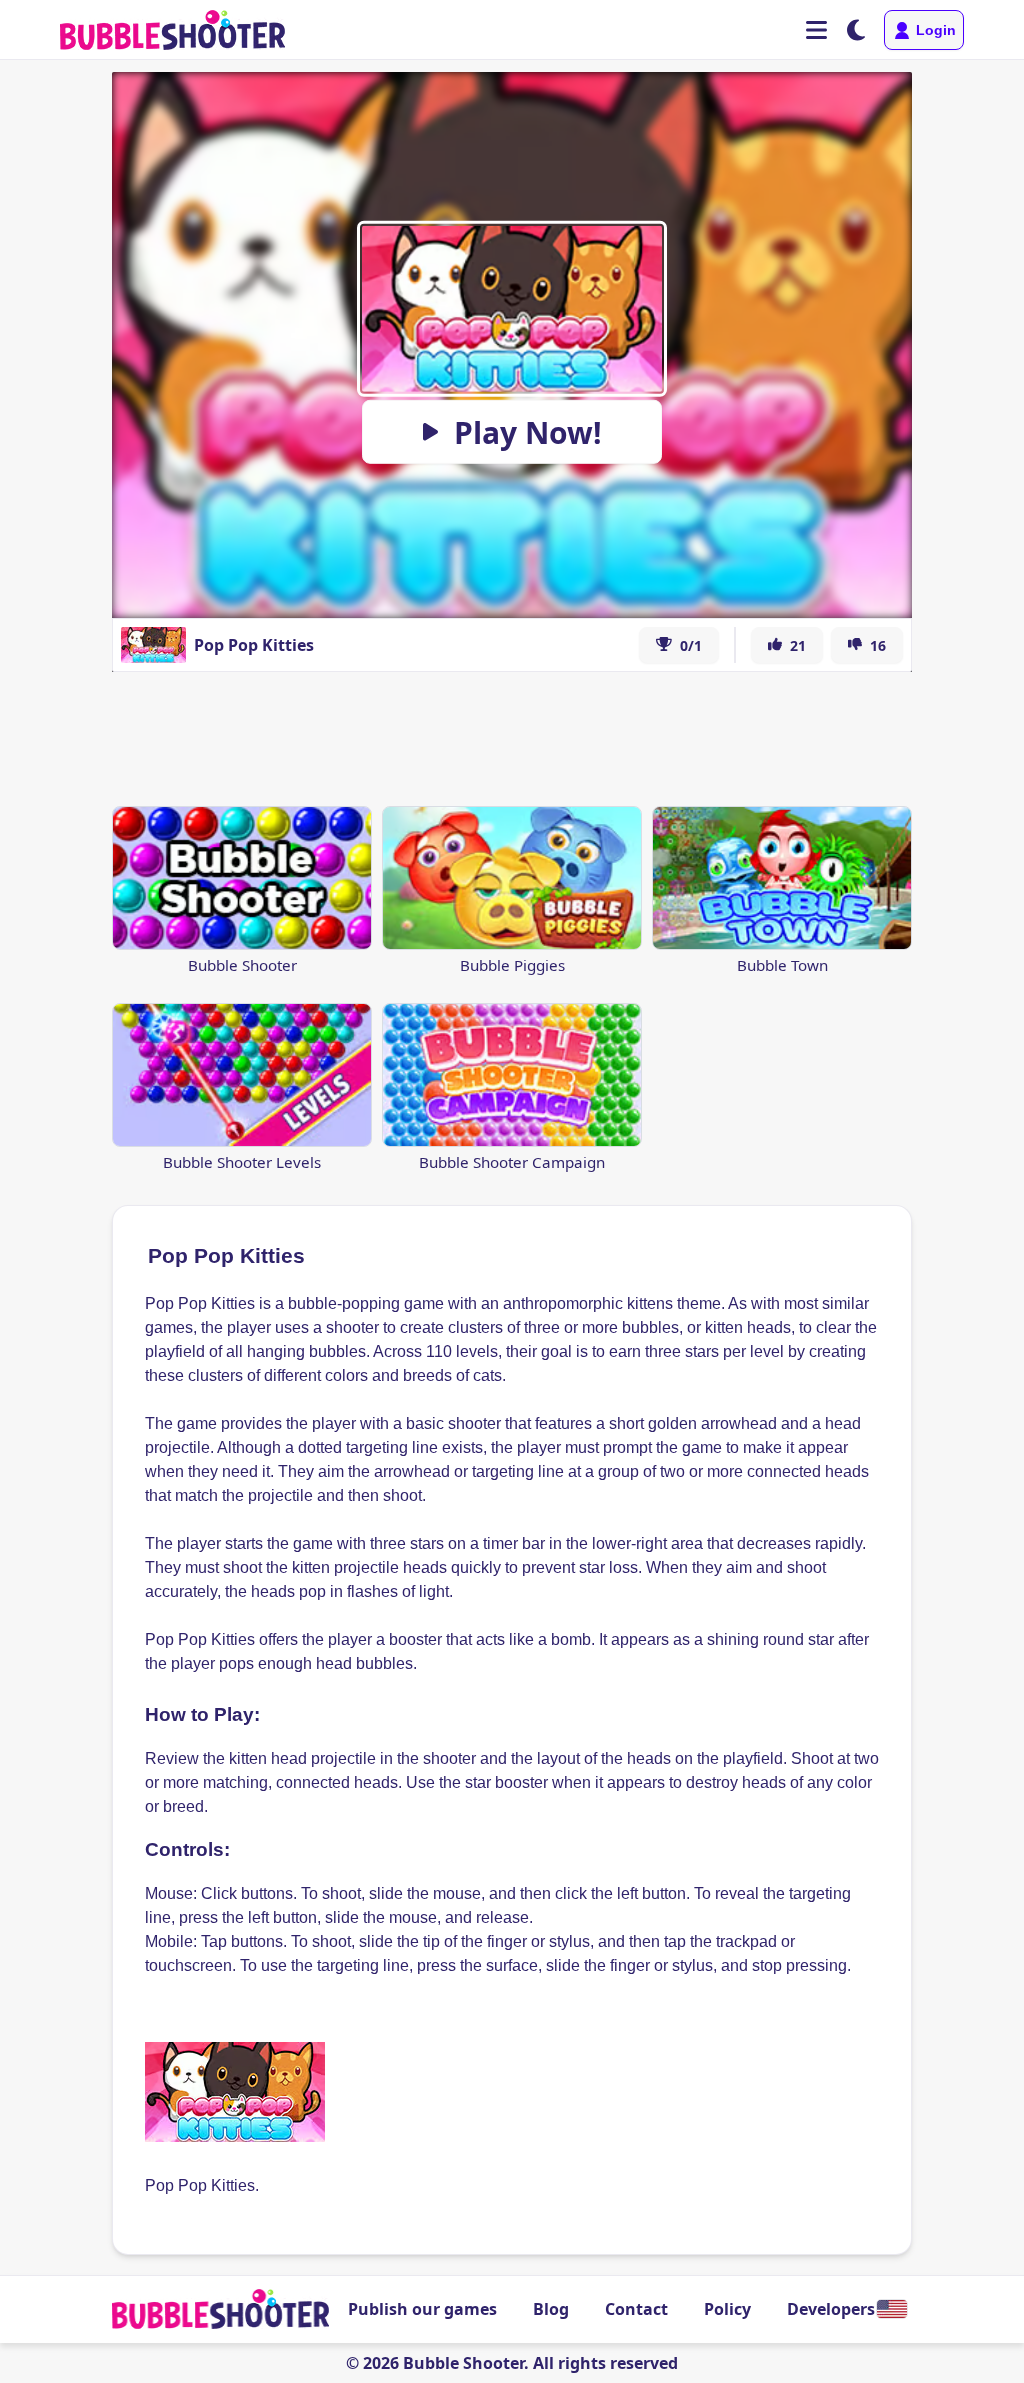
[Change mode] (856, 30)
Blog (551, 2309)
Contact (636, 2309)
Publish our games (422, 2309)
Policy (727, 2309)
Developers (831, 2309)
